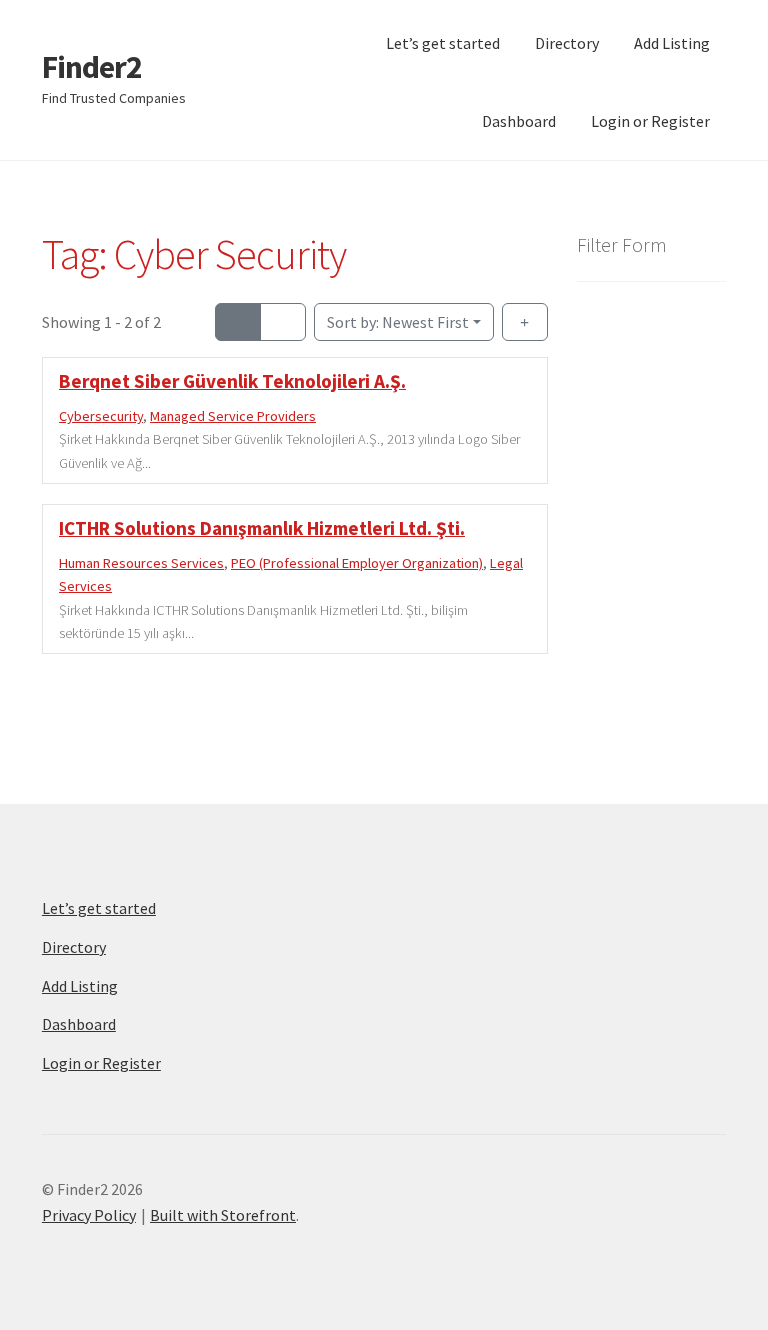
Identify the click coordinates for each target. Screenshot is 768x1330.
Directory (567, 43)
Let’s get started (443, 43)
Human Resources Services (141, 563)
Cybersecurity (101, 416)
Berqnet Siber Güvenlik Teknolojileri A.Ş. (232, 381)
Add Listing (672, 43)
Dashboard (519, 121)
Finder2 (92, 67)
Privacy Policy (89, 1215)
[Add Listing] (525, 322)
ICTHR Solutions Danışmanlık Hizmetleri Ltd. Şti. (262, 528)
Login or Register (650, 121)
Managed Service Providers (233, 416)
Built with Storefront (223, 1215)
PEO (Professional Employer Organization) (357, 563)
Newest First (398, 322)
